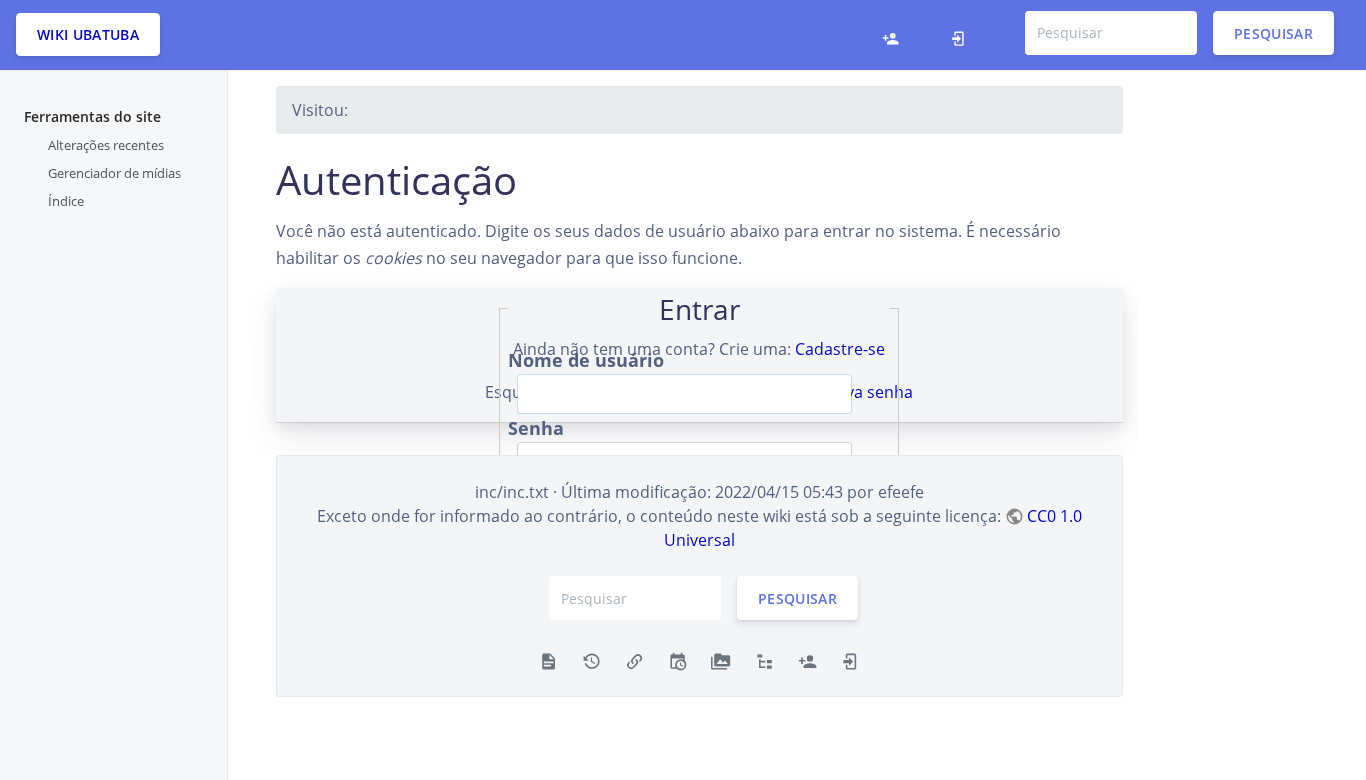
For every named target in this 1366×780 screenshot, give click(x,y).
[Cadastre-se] (895, 35)
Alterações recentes (106, 145)
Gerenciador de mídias (114, 173)
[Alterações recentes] (677, 660)
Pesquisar (1273, 32)
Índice (66, 201)
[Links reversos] (634, 660)
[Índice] (764, 660)
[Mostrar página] (548, 660)
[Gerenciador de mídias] (720, 660)
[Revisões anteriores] (591, 660)
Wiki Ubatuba (88, 34)
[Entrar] (963, 35)
